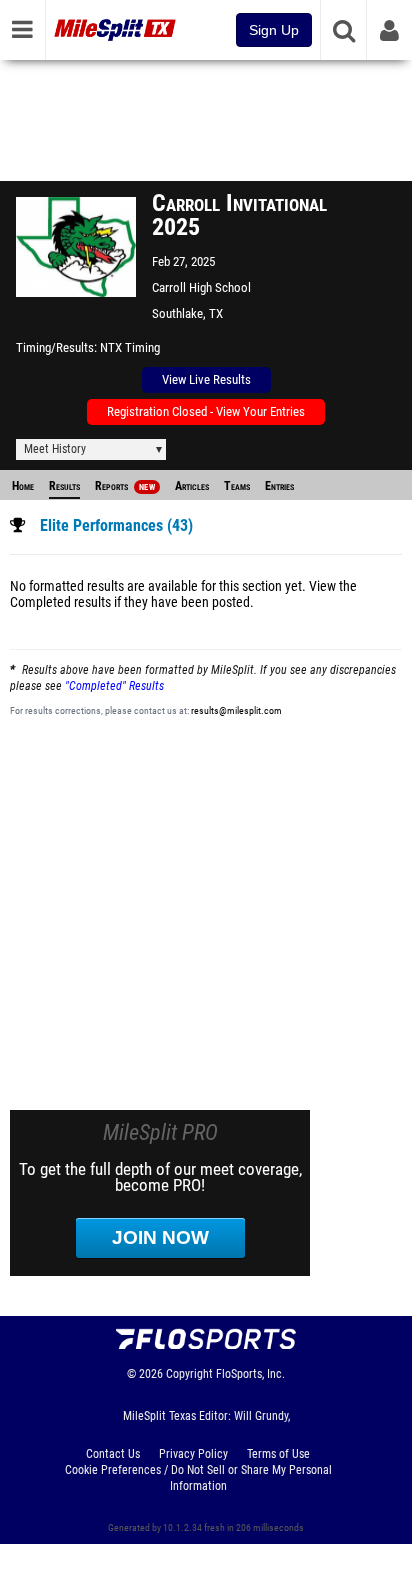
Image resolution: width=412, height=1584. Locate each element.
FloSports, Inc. (250, 1374)
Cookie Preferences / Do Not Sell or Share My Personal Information (198, 1478)
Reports (125, 486)
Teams (237, 486)
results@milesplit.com (236, 710)
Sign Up (274, 30)
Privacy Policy (193, 1454)
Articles (192, 486)
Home (23, 486)
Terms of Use (278, 1454)
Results (64, 486)
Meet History (55, 449)
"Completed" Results (114, 686)
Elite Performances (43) (116, 526)
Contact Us (113, 1454)
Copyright (189, 1374)
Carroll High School (201, 287)
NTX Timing (130, 347)
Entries (279, 486)
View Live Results (206, 379)
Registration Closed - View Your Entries (206, 411)
